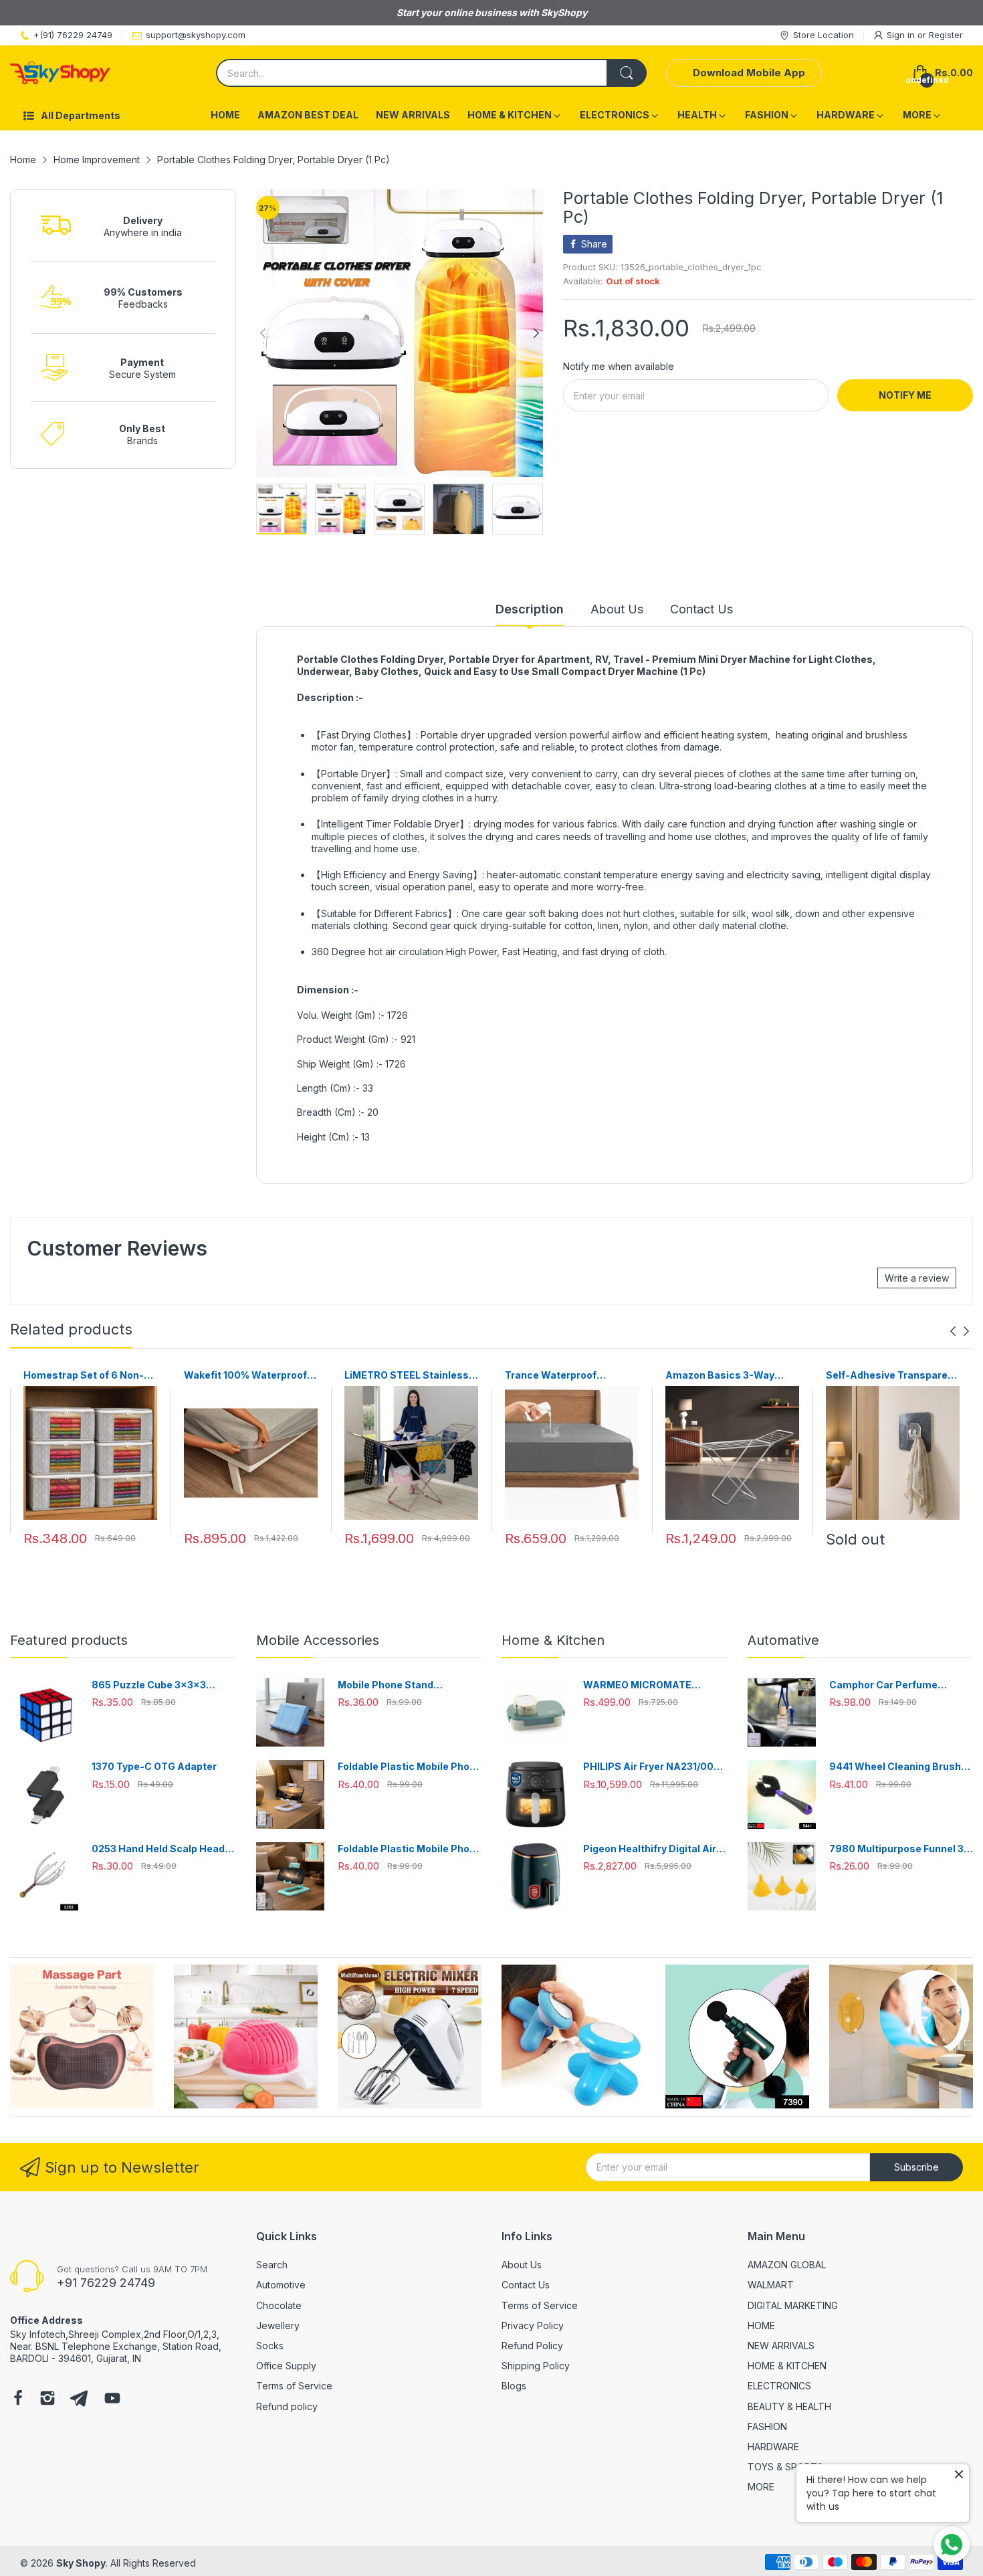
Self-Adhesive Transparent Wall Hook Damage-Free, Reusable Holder (892, 1376)
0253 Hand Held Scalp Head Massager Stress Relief (158, 1849)
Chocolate (279, 2305)
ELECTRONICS (779, 2386)
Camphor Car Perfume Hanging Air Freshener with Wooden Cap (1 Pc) (894, 1685)
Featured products (69, 1640)
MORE (761, 2487)
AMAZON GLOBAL (787, 2265)
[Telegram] (79, 2399)
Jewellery (278, 2325)
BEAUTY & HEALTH (789, 2406)
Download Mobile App (749, 73)
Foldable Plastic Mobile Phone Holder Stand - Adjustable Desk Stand (410, 1767)
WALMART (771, 2285)
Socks (270, 2346)
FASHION (767, 2426)
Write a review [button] (917, 1278)
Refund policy (287, 2406)
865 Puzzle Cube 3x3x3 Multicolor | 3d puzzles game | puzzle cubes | (163, 1685)
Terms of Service (294, 2386)
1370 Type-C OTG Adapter (154, 1766)
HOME (761, 2325)
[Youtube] (112, 2399)
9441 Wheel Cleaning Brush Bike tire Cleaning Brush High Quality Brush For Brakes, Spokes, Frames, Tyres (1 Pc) (899, 1767)
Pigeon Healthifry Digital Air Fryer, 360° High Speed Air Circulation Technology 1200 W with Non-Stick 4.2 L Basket (652, 1849)
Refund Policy (532, 2346)
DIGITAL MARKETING (793, 2305)
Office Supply (286, 2366)
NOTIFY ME (905, 395)
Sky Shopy (81, 2563)
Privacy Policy (533, 2325)
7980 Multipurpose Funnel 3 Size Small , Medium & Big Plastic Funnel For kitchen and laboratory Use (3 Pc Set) (901, 1849)
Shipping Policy (536, 2366)
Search (272, 2265)
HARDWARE (773, 2447)
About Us (522, 2265)
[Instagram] (47, 2399)
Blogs (514, 2386)
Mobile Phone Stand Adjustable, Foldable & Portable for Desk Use (392, 1685)
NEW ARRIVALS (781, 2346)
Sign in (902, 35)
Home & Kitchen (553, 1640)
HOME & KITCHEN (787, 2366)
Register (946, 35)
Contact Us (526, 2285)
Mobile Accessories (318, 1640)
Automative (783, 1640)
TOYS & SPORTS (785, 2467)
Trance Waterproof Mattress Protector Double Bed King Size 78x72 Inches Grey (571, 1376)
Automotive (281, 2285)
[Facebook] (18, 2399)
